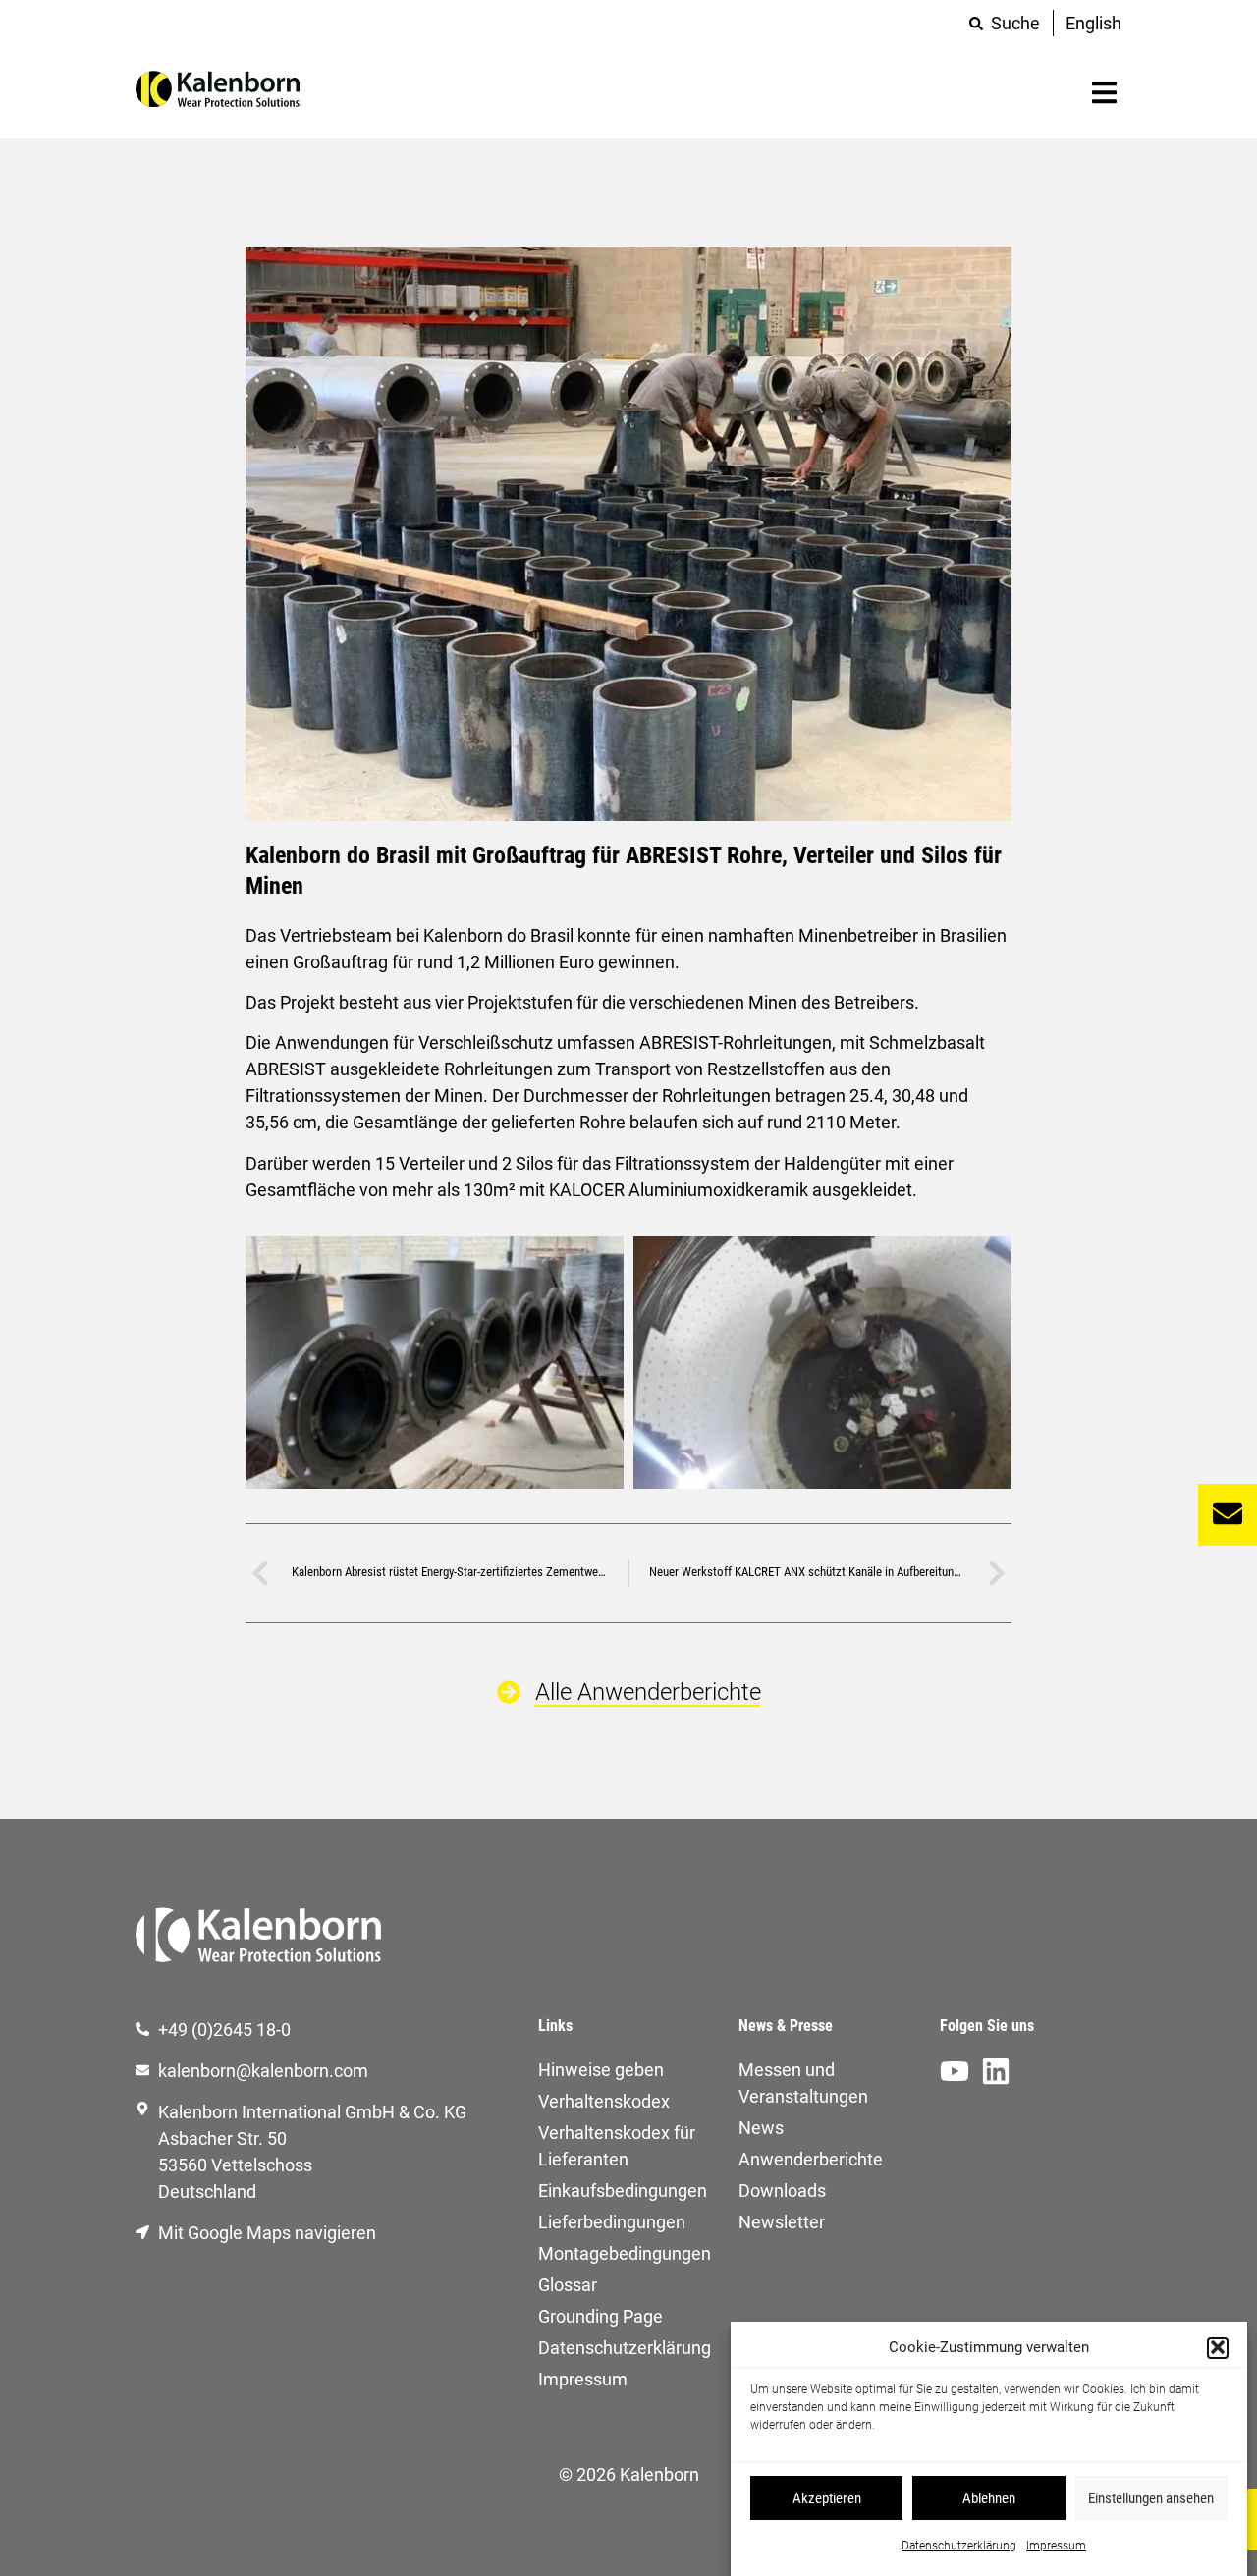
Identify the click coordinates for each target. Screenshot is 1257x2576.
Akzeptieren (827, 2498)
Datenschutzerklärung (959, 2546)
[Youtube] (955, 2071)
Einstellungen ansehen (1151, 2498)
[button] (1218, 2347)
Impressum (1056, 2546)
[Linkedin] (996, 2071)
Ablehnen (989, 2498)
